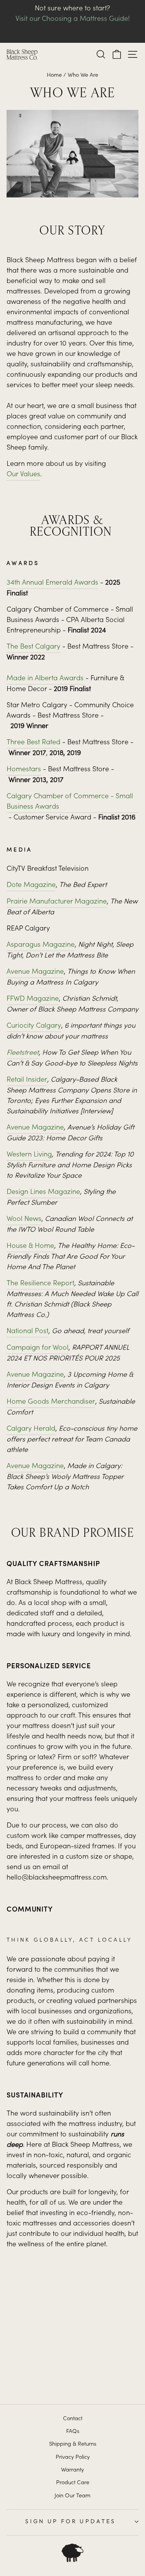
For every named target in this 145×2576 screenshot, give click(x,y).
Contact (73, 2419)
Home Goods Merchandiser (51, 1402)
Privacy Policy (73, 2458)
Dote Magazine (31, 885)
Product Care (73, 2483)
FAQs (73, 2432)
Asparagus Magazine (41, 945)
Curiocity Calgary (34, 1026)
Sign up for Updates (70, 2521)
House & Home (30, 1246)
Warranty (72, 2470)
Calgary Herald (31, 1429)
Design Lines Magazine (43, 1192)
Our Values (23, 475)
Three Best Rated (33, 743)
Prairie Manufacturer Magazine (57, 902)
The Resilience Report (40, 1284)
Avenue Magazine (35, 972)
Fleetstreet (23, 1053)
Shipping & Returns (73, 2445)
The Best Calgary (33, 647)
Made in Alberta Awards (45, 679)
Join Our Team (72, 2496)
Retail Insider (27, 1080)
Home (54, 76)
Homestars (24, 770)
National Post (27, 1332)
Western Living (29, 1155)
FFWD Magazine (33, 999)
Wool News (24, 1219)
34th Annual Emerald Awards (52, 583)
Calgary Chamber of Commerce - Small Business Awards (70, 802)
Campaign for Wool (38, 1348)
